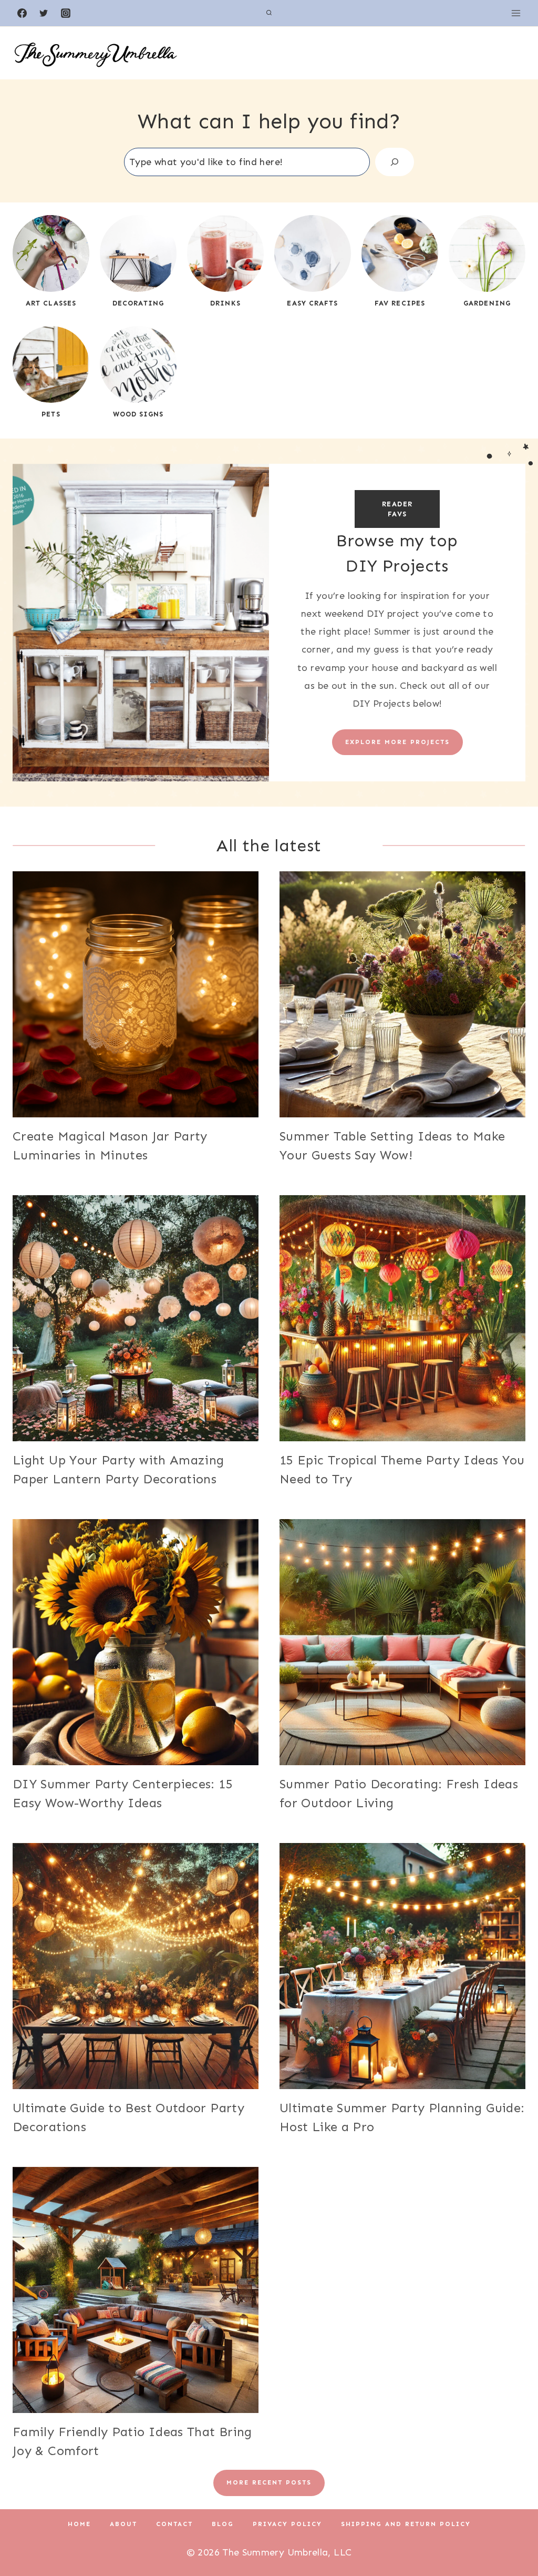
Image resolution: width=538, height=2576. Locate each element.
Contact (174, 2524)
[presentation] (136, 994)
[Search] (395, 162)
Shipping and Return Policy (406, 2524)
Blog (223, 2524)
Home (79, 2524)
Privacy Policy (287, 2524)
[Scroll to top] (513, 2535)
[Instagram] (66, 13)
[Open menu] (516, 13)
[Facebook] (22, 13)
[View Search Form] (269, 13)
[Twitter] (44, 13)
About (123, 2524)
